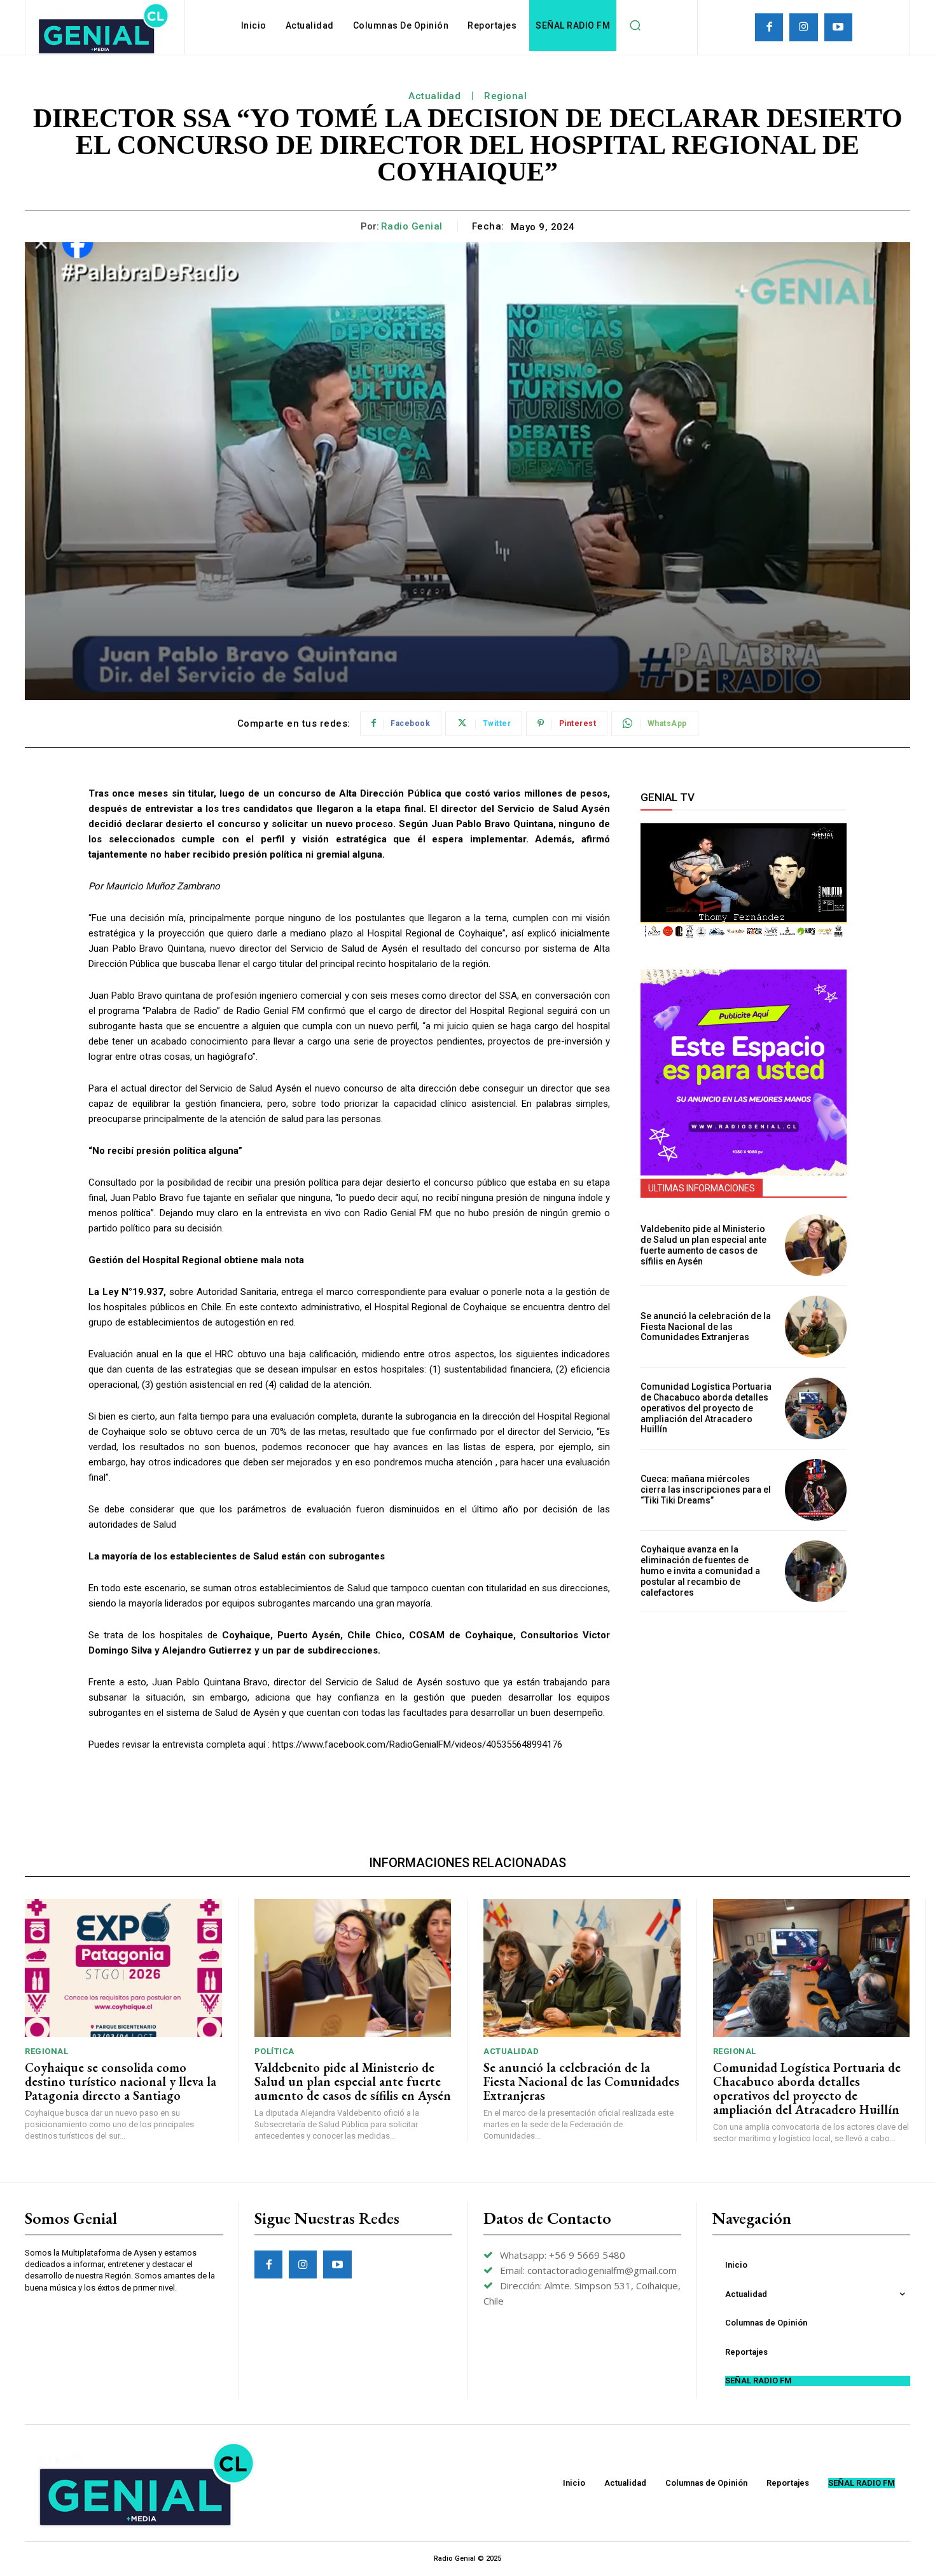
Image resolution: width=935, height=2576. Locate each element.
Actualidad (434, 96)
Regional (505, 96)
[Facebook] (769, 27)
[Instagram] (803, 27)
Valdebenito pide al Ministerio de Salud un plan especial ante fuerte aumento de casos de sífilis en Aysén (703, 1245)
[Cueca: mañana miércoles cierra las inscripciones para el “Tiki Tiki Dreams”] (816, 1490)
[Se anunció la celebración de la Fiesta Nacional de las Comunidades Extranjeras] (816, 1326)
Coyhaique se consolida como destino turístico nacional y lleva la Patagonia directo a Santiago (121, 2081)
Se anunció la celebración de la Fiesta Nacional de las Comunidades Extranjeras (706, 1327)
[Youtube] (838, 27)
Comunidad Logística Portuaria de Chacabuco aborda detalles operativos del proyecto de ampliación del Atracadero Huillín (706, 1408)
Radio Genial (412, 226)
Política (274, 2051)
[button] (635, 25)
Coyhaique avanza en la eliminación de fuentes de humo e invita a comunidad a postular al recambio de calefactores (700, 1571)
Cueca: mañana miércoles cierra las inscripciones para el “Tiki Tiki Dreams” (706, 1490)
